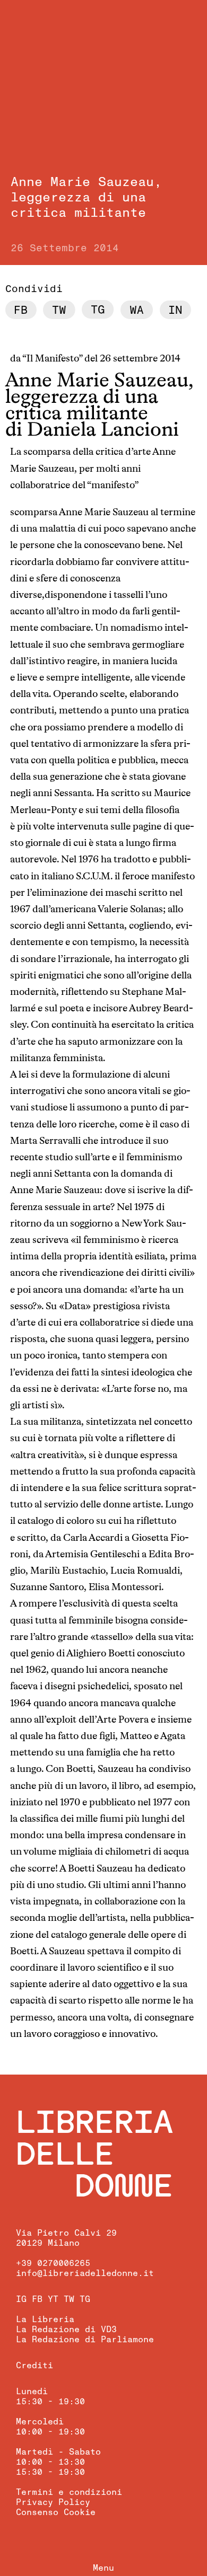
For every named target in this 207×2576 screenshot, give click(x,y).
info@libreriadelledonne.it (85, 2273)
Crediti (34, 2366)
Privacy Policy (53, 2502)
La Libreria (45, 2319)
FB (37, 2299)
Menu (103, 2568)
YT (53, 2299)
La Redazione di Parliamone (85, 2340)
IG (21, 2299)
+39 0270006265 (53, 2263)
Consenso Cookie (56, 2512)
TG (85, 2299)
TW (69, 2299)
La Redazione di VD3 (66, 2330)
